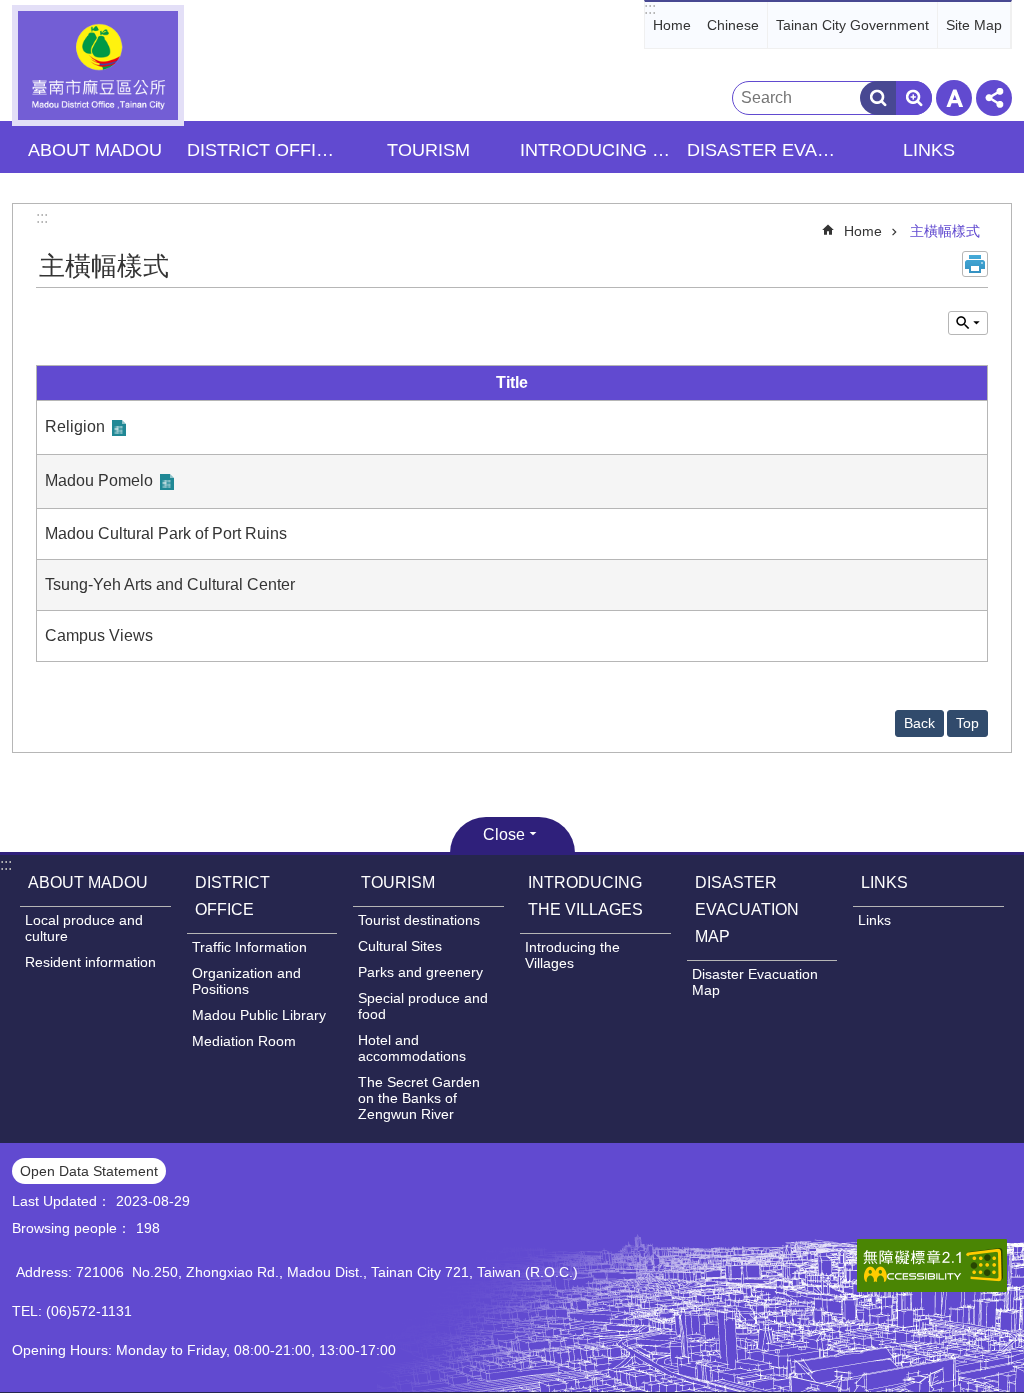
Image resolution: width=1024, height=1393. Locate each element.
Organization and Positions (246, 981)
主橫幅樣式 (945, 231)
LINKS (884, 882)
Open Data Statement (89, 1171)
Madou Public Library (259, 1015)
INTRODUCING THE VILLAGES (585, 896)
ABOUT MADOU (88, 882)
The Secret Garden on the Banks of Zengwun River (419, 1098)
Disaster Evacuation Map (755, 982)
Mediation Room (244, 1041)
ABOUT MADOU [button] (95, 150)
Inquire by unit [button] (968, 323)
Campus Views (99, 635)
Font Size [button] (954, 98)
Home (672, 25)
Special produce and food (423, 1006)
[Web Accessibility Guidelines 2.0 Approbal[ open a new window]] (932, 1265)
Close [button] (504, 834)
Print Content (975, 264)
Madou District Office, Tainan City (98, 65)
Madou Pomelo (99, 480)
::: (650, 8)
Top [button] (967, 723)
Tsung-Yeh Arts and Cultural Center (170, 584)
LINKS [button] (929, 150)
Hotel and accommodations (412, 1048)
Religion (75, 426)
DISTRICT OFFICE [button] (264, 150)
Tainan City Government (852, 25)
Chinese (733, 25)
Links (874, 920)
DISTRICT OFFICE (232, 896)
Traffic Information (249, 947)
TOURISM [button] (428, 150)
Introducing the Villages (572, 955)
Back (919, 723)
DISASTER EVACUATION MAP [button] (765, 150)
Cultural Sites (400, 946)
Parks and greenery (420, 972)
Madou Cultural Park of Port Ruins (166, 533)
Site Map (974, 25)
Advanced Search (914, 98)
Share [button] (994, 98)
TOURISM (398, 882)
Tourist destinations (419, 920)
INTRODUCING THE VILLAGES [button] (598, 150)
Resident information (90, 962)
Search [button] (878, 98)
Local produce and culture (84, 928)
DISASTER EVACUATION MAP (747, 909)
